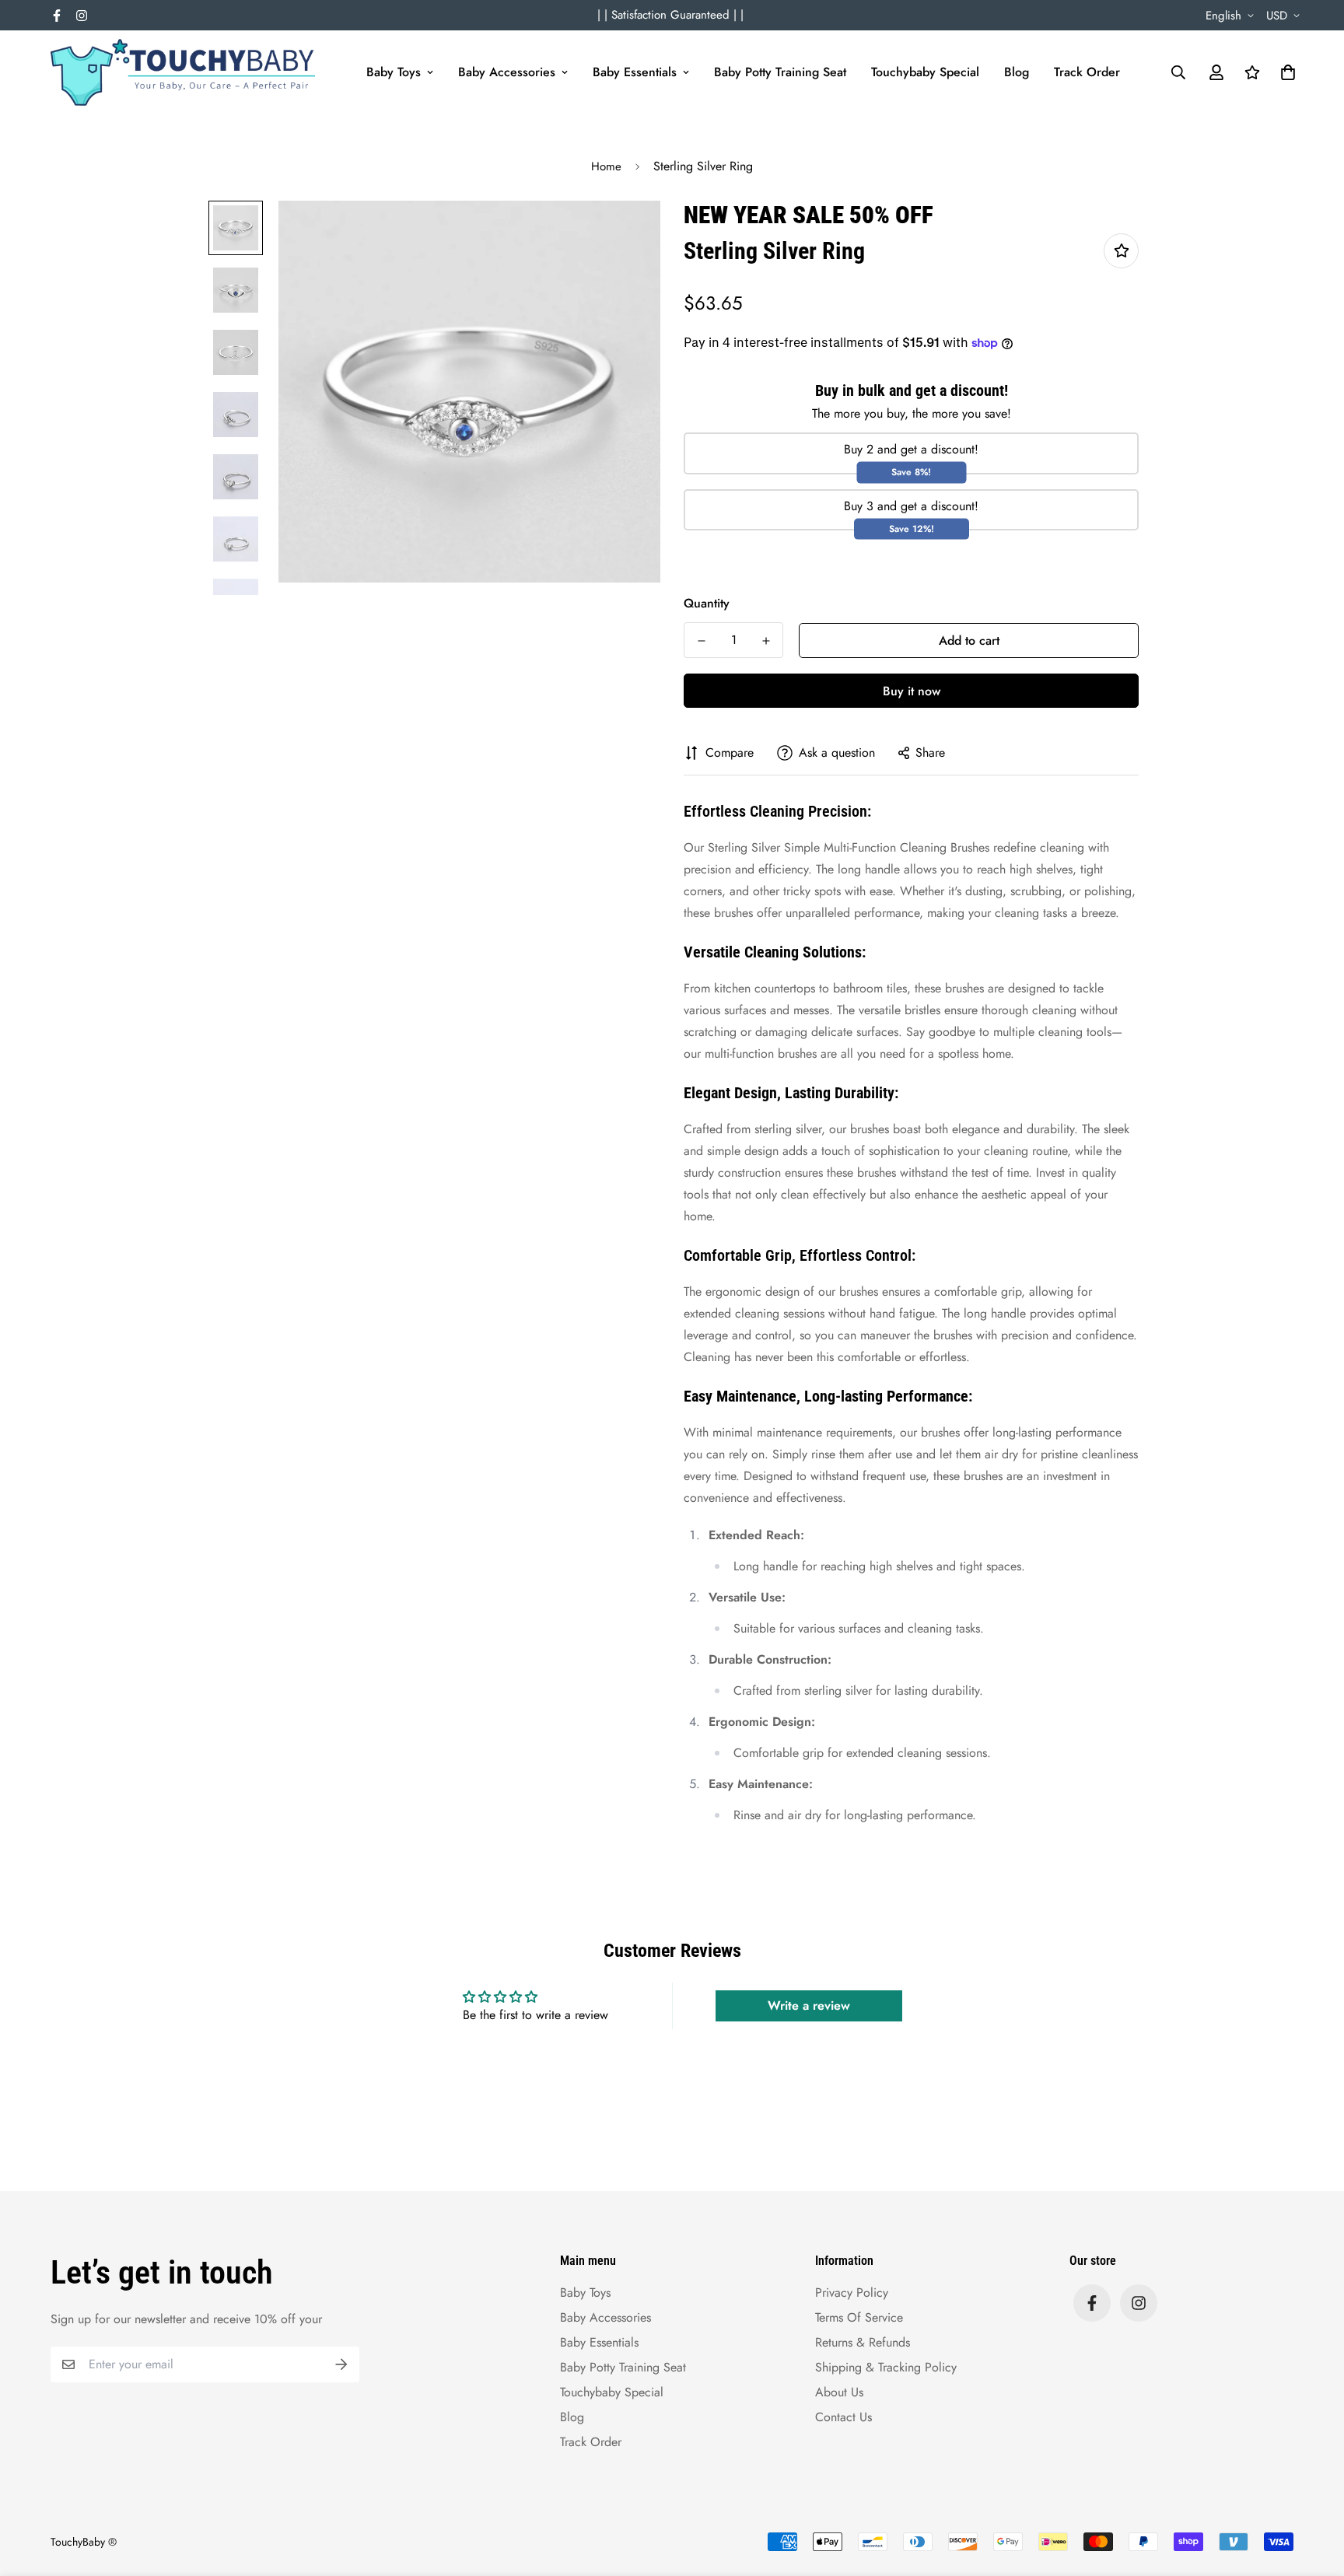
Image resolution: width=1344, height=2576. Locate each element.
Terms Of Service (859, 2317)
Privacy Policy (852, 2292)
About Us (839, 2392)
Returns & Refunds (863, 2342)
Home (606, 166)
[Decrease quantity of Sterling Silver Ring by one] (701, 641)
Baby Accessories (507, 72)
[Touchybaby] (183, 72)
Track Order (1087, 72)
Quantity (707, 603)
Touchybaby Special (925, 72)
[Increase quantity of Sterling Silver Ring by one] (766, 641)
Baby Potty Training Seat (780, 72)
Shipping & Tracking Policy (886, 2367)
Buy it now (912, 691)
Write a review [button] (809, 2005)
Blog (1017, 72)
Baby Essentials (635, 72)
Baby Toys (394, 72)
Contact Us (843, 2417)
